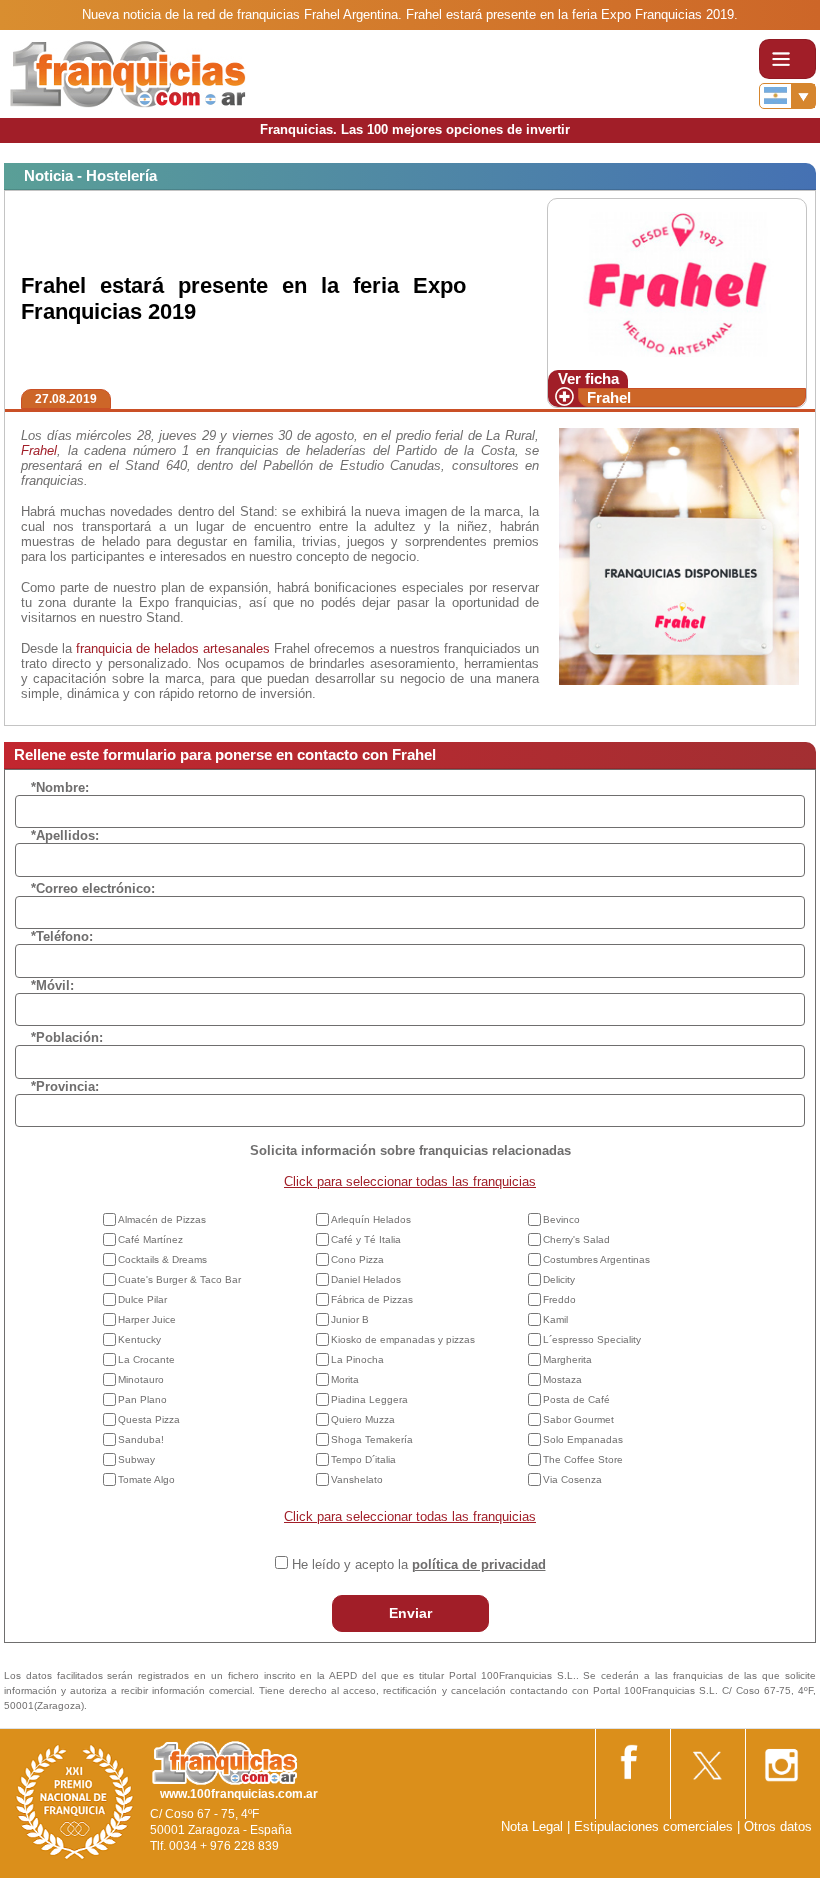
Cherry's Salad (576, 1239)
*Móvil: (52, 985)
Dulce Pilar (142, 1299)
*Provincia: (65, 1086)
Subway (136, 1459)
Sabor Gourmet (578, 1419)
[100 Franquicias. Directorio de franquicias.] (128, 72)
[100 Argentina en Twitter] (706, 1758)
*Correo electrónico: (93, 888)
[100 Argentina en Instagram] (781, 1759)
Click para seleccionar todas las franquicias (410, 1181)
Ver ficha (588, 378)
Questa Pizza (149, 1419)
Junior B (350, 1319)
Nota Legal (532, 1826)
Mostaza (562, 1379)
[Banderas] (787, 96)
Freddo (559, 1299)
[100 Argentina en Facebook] (631, 1758)
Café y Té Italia (366, 1239)
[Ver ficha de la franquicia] (676, 282)
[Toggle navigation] (787, 59)
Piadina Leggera (369, 1399)
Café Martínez (150, 1239)
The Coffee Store (583, 1459)
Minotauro (141, 1379)
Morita (345, 1379)
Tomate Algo (146, 1479)
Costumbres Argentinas (596, 1259)
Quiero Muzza (363, 1419)
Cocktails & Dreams (162, 1259)
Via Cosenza (572, 1479)
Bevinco (561, 1219)
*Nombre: (60, 787)
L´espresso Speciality (592, 1339)
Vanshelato (357, 1479)
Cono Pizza (357, 1259)
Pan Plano (142, 1399)
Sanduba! (141, 1439)
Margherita (567, 1359)
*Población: (67, 1037)
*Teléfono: (62, 936)
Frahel (609, 397)
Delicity (559, 1279)
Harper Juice (147, 1319)
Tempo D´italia (363, 1459)
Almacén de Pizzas (162, 1219)
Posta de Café (576, 1399)
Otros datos (778, 1826)
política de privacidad (479, 1564)
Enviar (410, 1613)
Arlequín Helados (371, 1219)
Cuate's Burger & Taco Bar (179, 1279)
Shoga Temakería (372, 1439)
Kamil (555, 1319)
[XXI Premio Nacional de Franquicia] (75, 1801)
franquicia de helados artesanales (173, 648)
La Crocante (146, 1359)
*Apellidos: (65, 835)
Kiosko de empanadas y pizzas (403, 1339)
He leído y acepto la (419, 1564)
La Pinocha (357, 1359)
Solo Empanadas (583, 1439)
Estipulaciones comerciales (655, 1826)
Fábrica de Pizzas (372, 1299)
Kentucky (139, 1339)
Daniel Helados (366, 1279)
